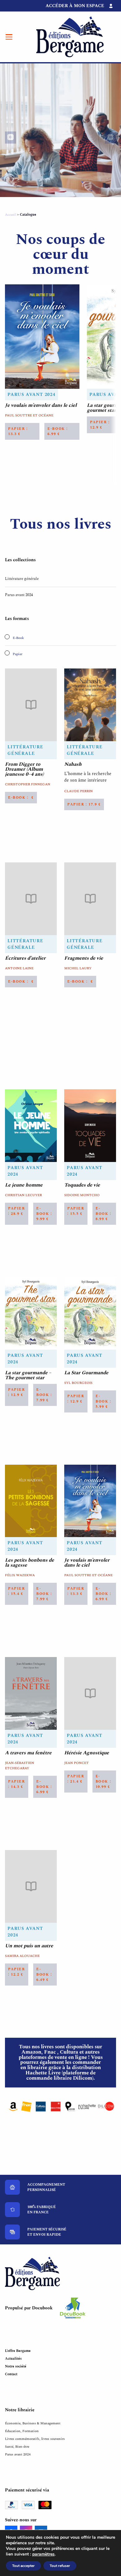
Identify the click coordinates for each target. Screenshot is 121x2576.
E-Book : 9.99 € (44, 1214)
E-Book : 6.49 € (44, 1974)
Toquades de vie (82, 1185)
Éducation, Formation (22, 2431)
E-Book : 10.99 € (103, 1782)
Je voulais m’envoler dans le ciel (41, 405)
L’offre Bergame (18, 2351)
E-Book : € (21, 798)
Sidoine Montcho (82, 1195)
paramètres (43, 2554)
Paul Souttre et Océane (29, 415)
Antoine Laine (19, 968)
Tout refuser (60, 2566)
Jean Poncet (76, 1763)
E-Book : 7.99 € (44, 1395)
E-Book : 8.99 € (103, 1214)
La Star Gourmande (86, 1373)
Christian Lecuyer (23, 1195)
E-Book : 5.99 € (103, 1401)
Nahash (73, 764)
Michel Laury (78, 968)
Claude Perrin (78, 791)
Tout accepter (23, 2566)
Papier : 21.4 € (76, 1779)
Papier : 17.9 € (84, 804)
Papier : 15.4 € (17, 1591)
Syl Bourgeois (78, 1383)
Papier (17, 654)
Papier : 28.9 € (17, 1211)
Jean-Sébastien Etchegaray (20, 1766)
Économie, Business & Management (33, 2423)
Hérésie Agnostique (87, 1753)
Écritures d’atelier (25, 958)
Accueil (11, 215)
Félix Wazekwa (20, 1575)
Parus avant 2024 (31, 395)
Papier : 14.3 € (17, 1784)
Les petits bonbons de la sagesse (29, 1563)
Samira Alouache (22, 1956)
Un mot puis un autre (29, 1946)
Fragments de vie (84, 958)
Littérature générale (22, 579)
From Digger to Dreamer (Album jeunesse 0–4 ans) (24, 769)
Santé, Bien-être (17, 2447)
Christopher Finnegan (28, 784)
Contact (11, 2374)
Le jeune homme (24, 1185)
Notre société (16, 2366)
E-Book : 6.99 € (58, 431)
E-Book (18, 638)
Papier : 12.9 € (17, 1392)
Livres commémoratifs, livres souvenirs (35, 2439)
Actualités (13, 2359)
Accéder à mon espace (75, 6)
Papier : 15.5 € (76, 1211)
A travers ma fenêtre (28, 1753)
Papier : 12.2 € (17, 1972)
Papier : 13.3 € (18, 431)
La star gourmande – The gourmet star (28, 1375)
